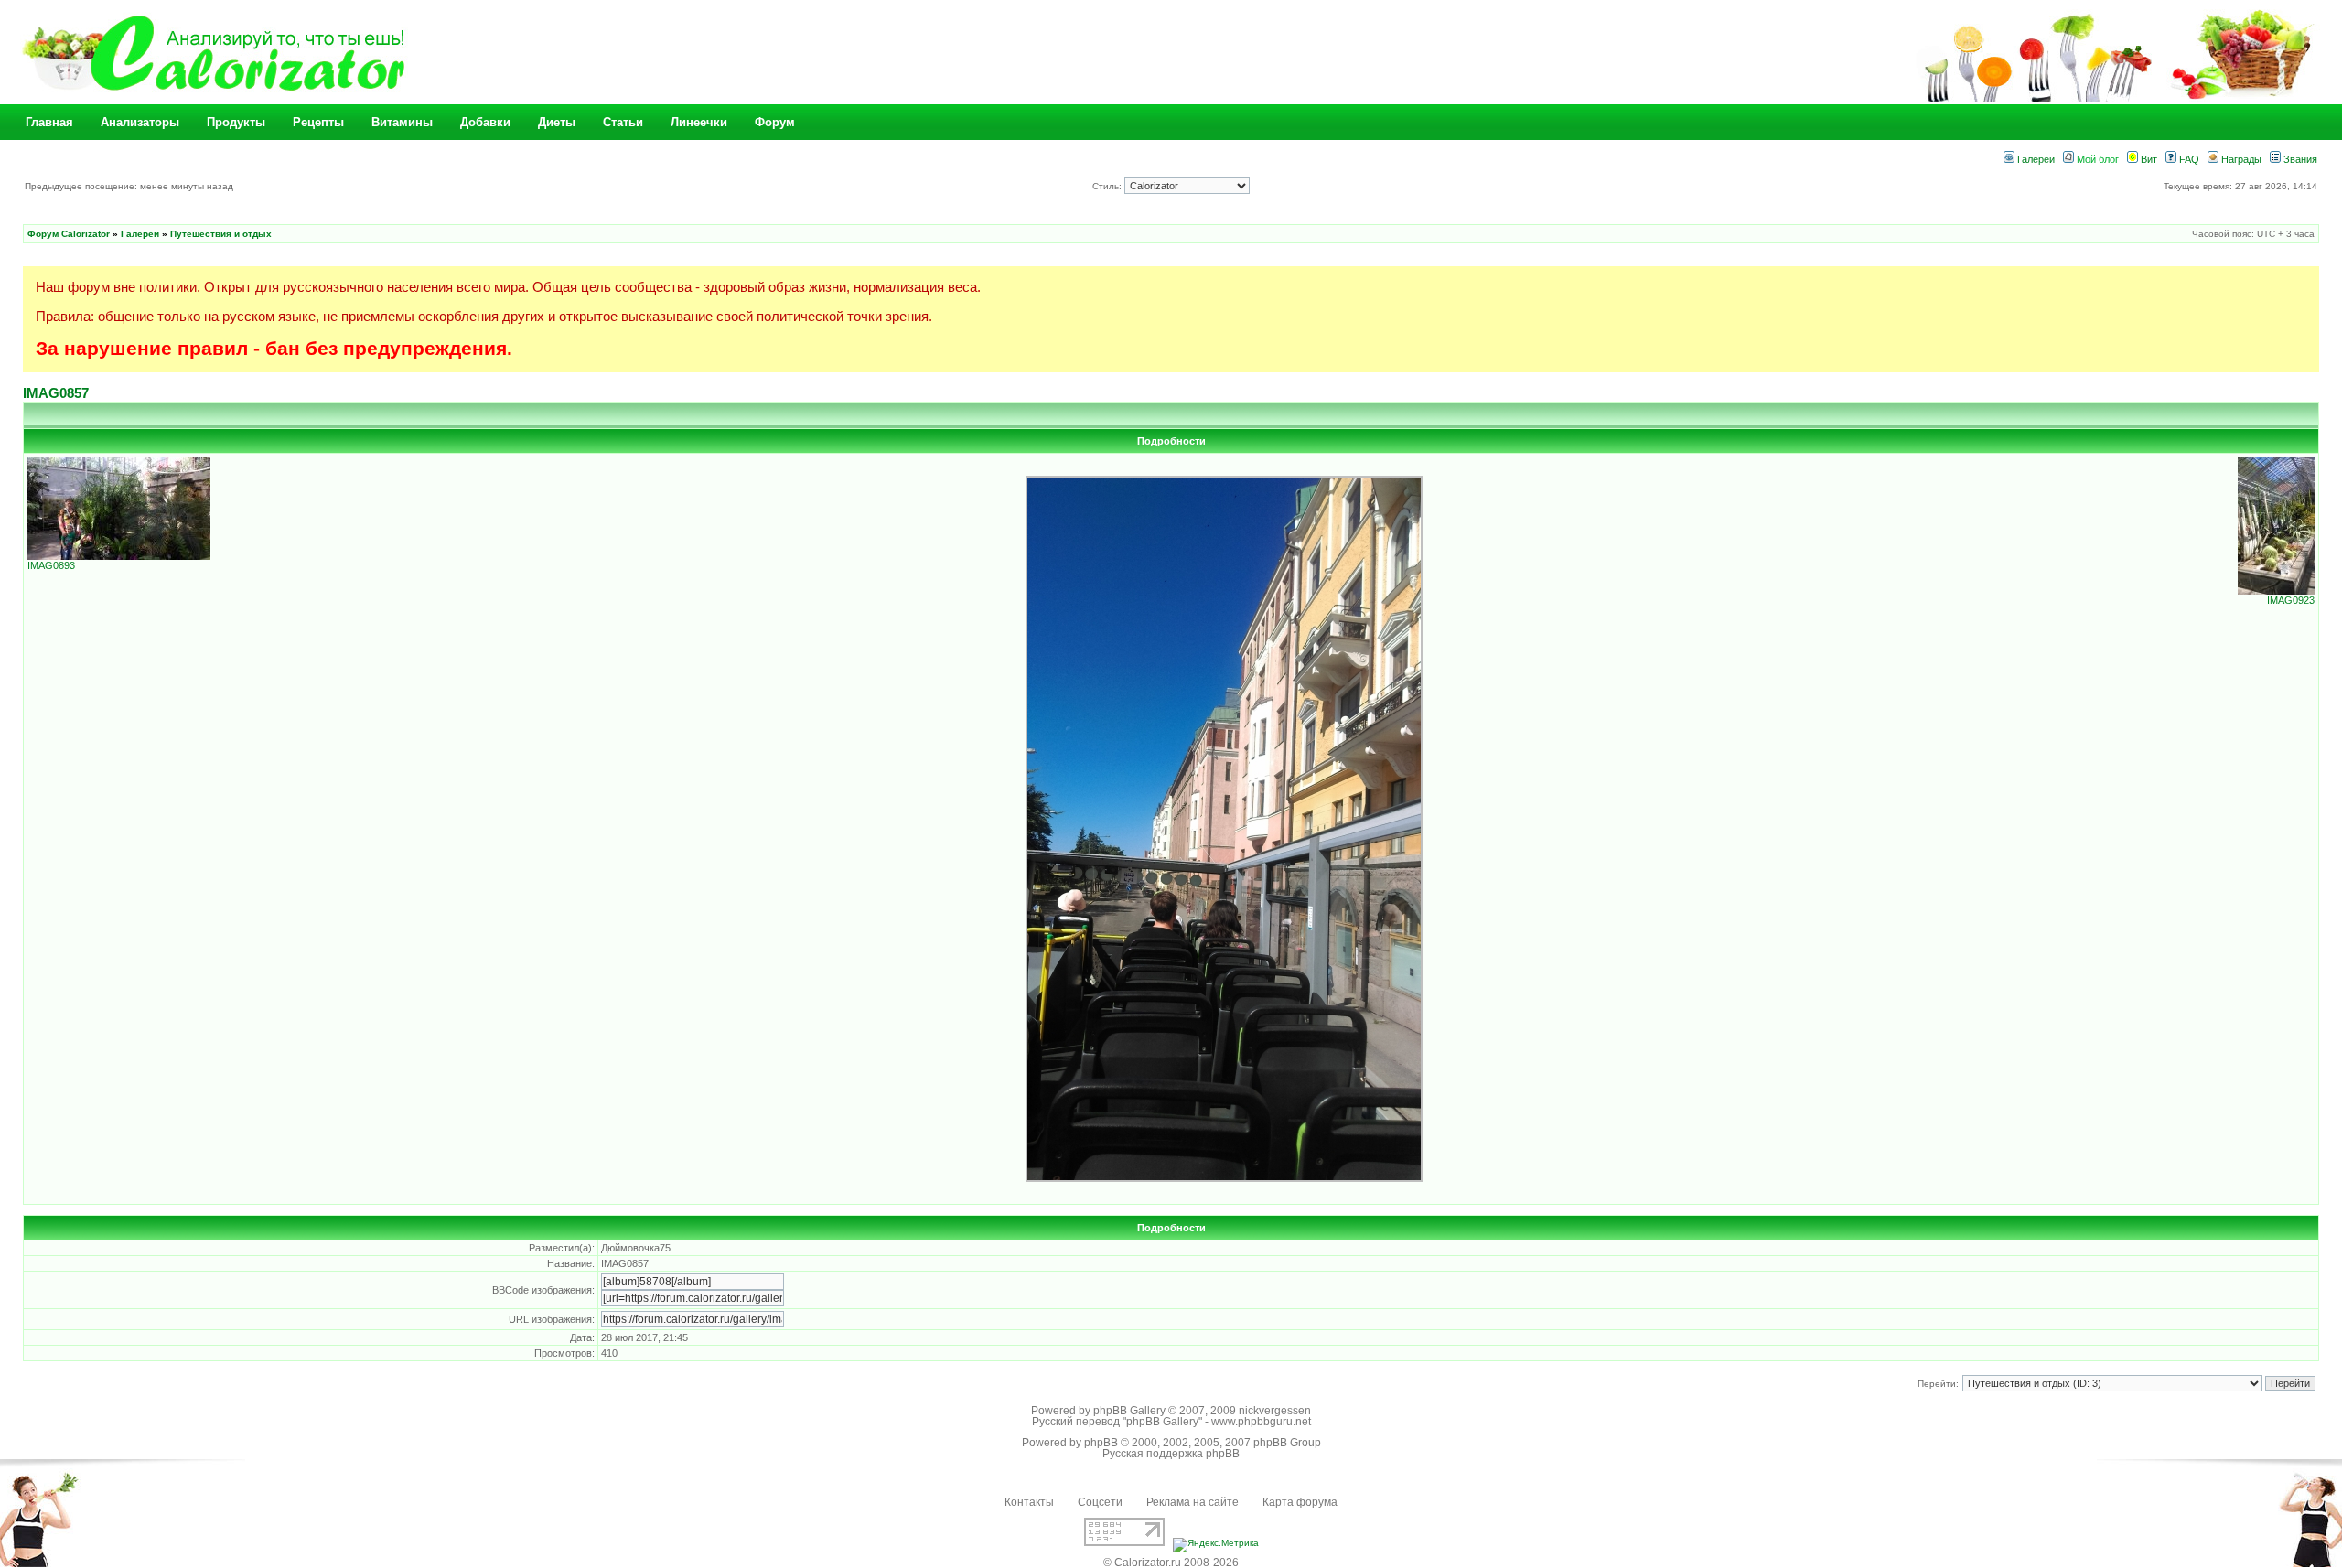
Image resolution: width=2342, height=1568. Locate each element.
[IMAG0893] (119, 556)
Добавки (485, 122)
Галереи (2035, 159)
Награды (2240, 159)
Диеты (557, 122)
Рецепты (318, 122)
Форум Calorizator (69, 234)
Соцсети (1100, 1502)
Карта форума (1300, 1502)
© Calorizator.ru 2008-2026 (1171, 1563)
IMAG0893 (51, 565)
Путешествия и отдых (221, 234)
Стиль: (1108, 186)
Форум (775, 122)
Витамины (402, 122)
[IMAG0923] (2276, 591)
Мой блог (2096, 159)
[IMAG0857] (1224, 1179)
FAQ (2188, 159)
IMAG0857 (56, 393)
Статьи (623, 122)
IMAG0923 (2291, 600)
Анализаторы (140, 122)
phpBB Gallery (1129, 1411)
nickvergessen (1275, 1411)
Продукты (236, 122)
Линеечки (699, 122)
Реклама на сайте (1192, 1502)
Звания (2299, 159)
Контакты (1029, 1502)
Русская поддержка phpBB (1171, 1454)
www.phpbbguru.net (1261, 1422)
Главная (49, 122)
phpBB (1101, 1443)
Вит (2148, 159)
